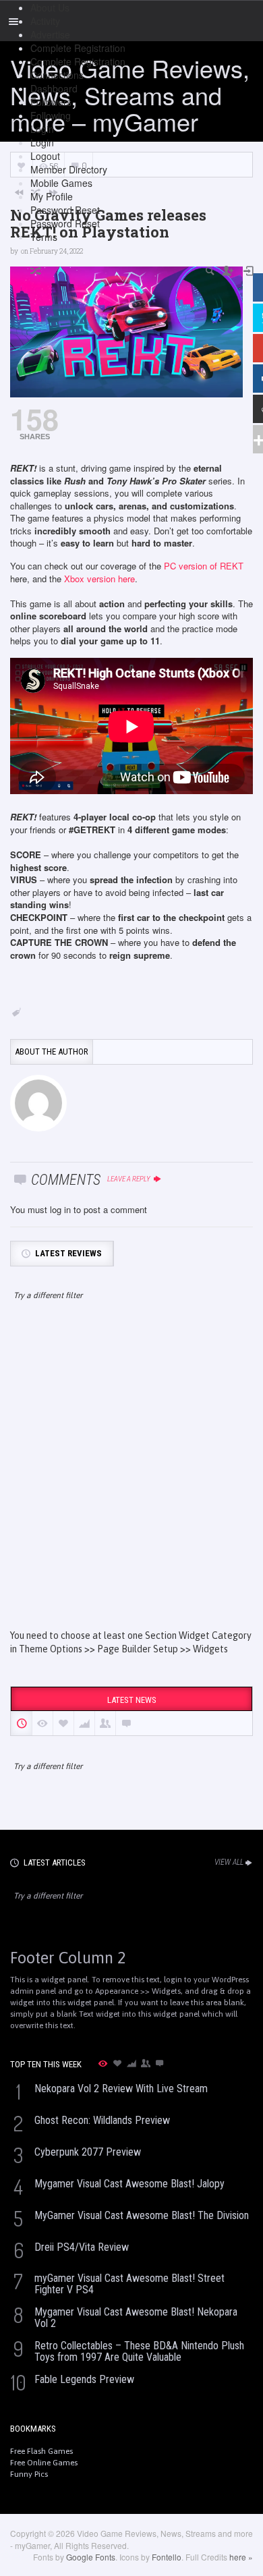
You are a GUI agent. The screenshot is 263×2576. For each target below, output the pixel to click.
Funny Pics (29, 2474)
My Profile (52, 196)
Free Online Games (44, 2463)
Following (51, 115)
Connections (57, 75)
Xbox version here (99, 579)
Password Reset (65, 210)
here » (241, 2557)
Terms (44, 237)
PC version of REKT (204, 566)
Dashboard (54, 88)
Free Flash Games (41, 2451)
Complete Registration (78, 48)
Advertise (50, 34)
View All (229, 1862)
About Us (50, 7)
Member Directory (69, 169)
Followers (51, 102)
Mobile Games (61, 183)
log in (60, 1209)
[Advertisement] (131, 1477)
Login (42, 129)
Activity (45, 21)
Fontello (167, 2557)
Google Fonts (91, 2557)
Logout (45, 156)
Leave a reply (129, 1179)
